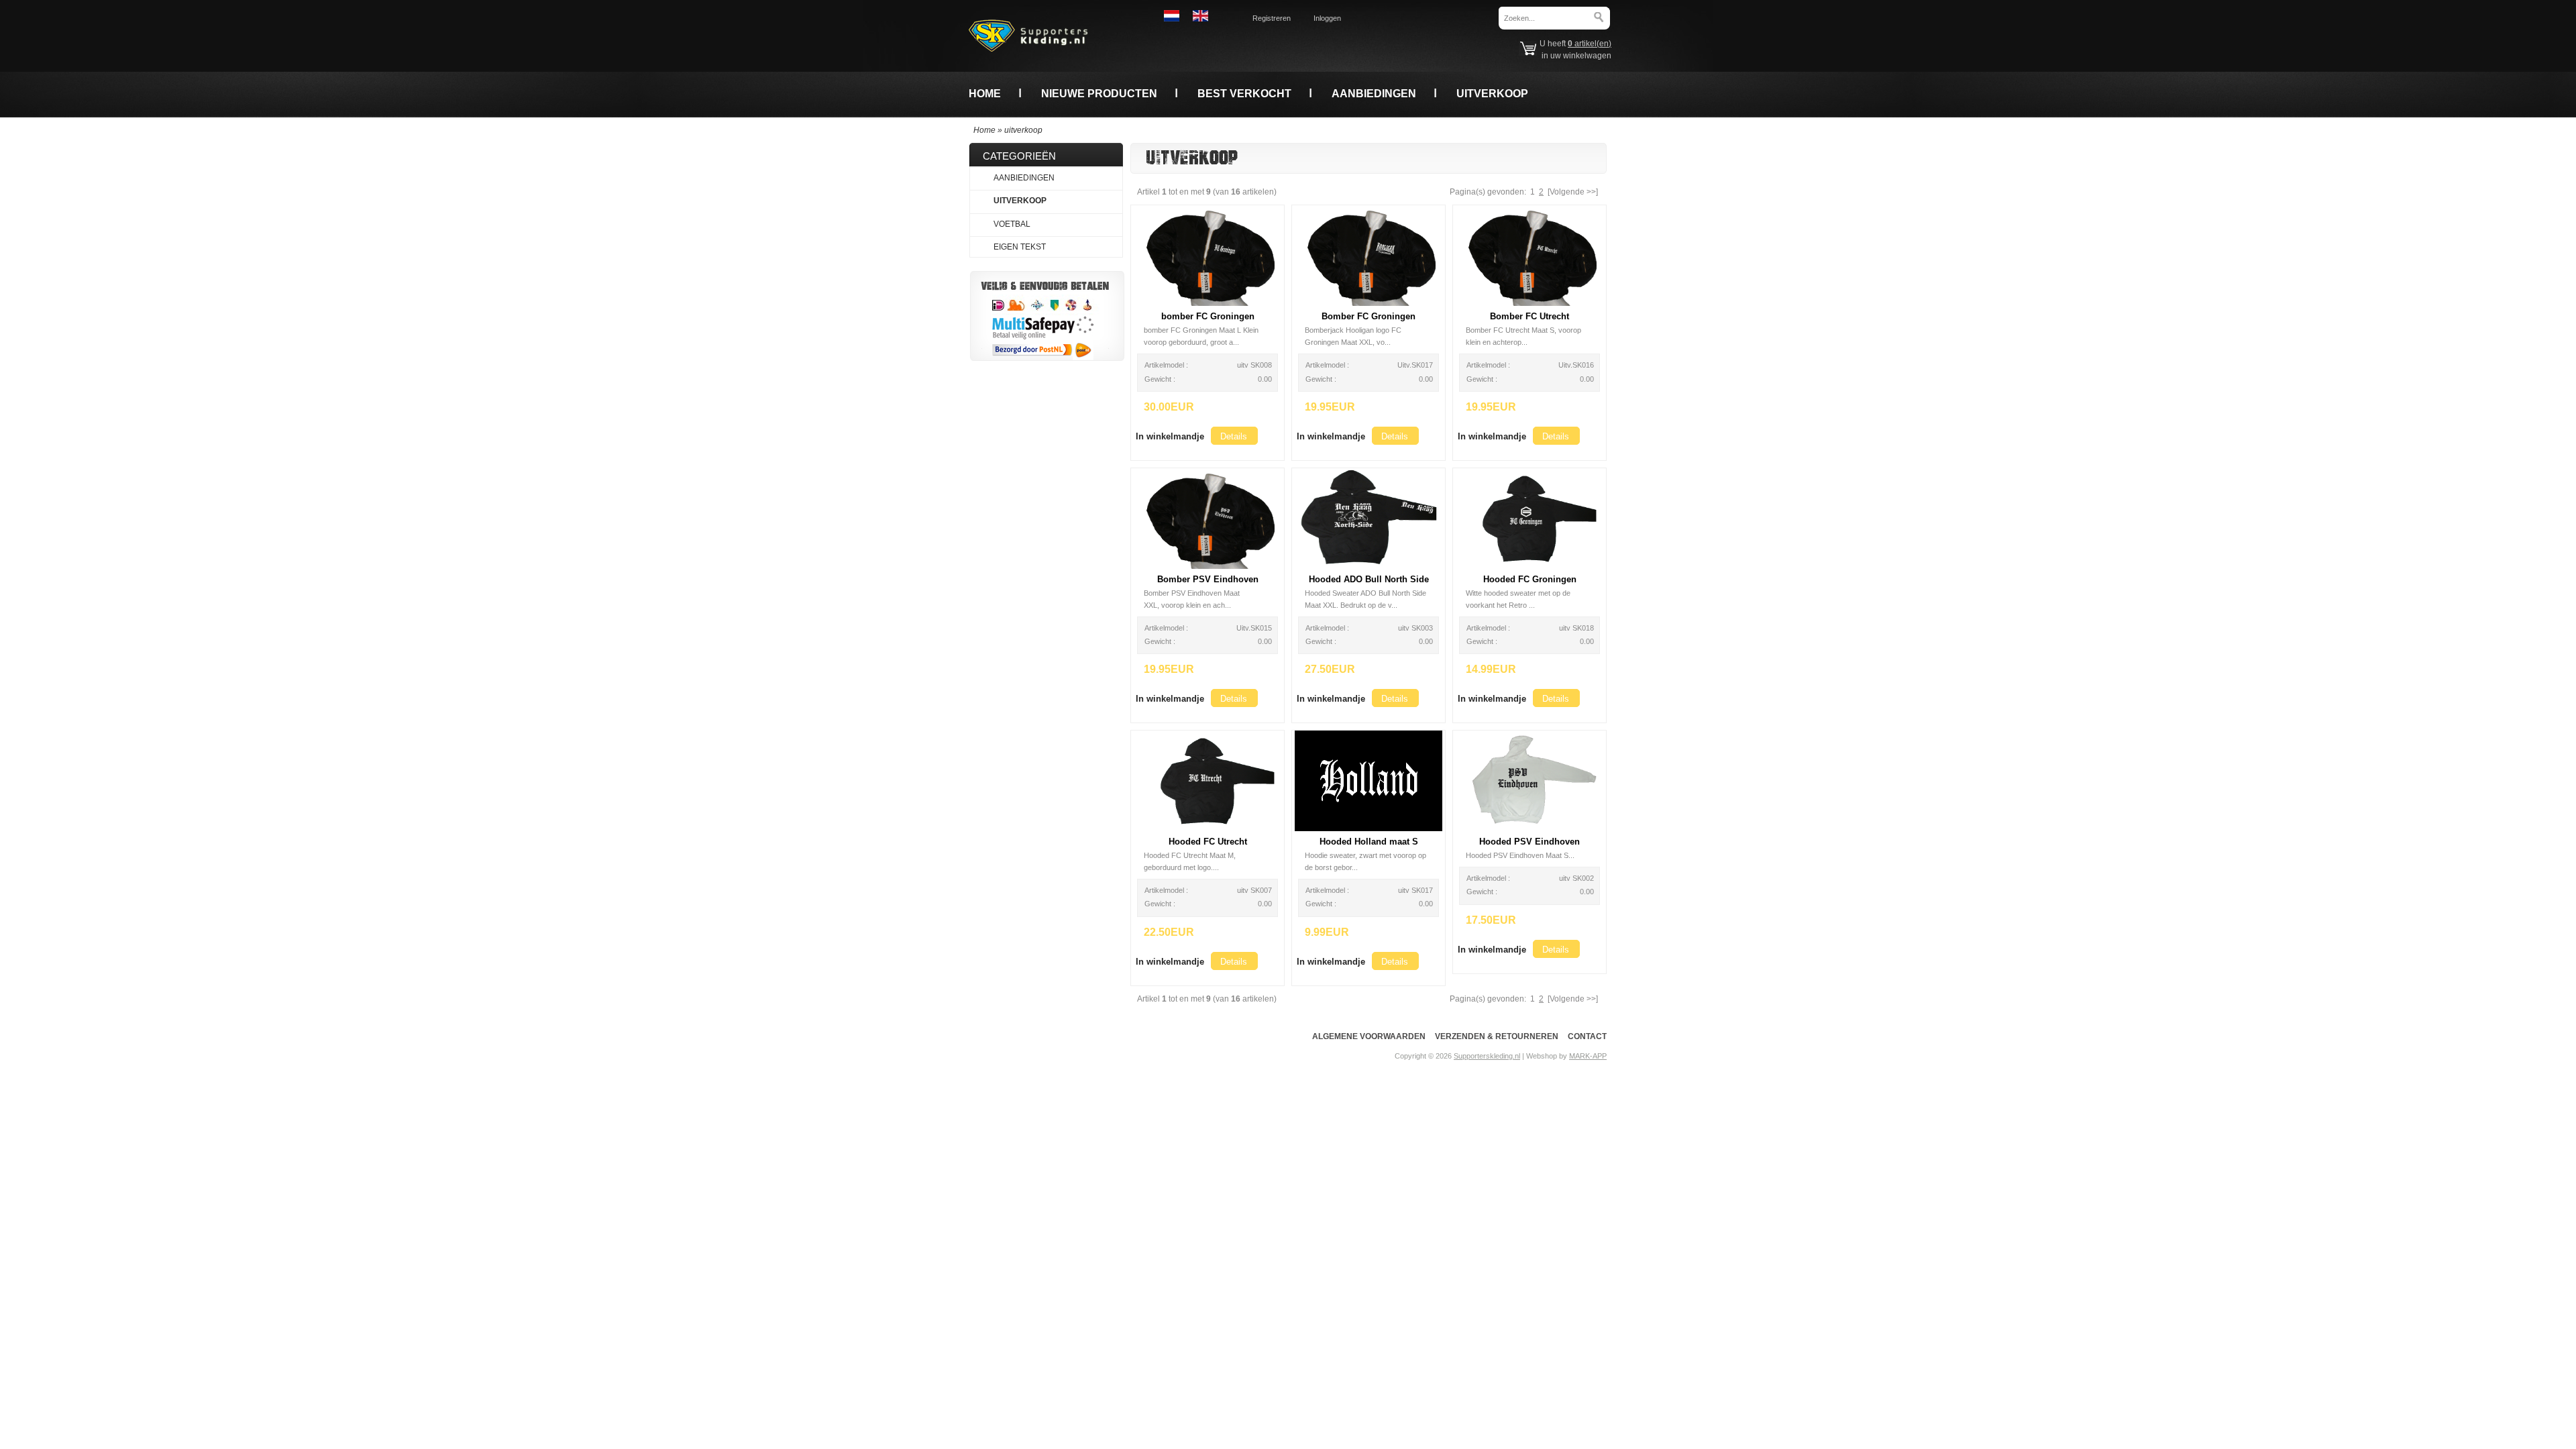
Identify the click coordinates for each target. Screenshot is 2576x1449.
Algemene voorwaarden (1369, 1036)
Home (985, 93)
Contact (1587, 1036)
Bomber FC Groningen (1368, 316)
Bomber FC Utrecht (1529, 316)
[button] (1170, 436)
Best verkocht (1244, 93)
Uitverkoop (1492, 93)
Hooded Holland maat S (1369, 842)
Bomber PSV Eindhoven (1208, 579)
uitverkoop (1023, 130)
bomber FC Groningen (1208, 316)
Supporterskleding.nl (1487, 1056)
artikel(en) (1590, 44)
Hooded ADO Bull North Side (1369, 579)
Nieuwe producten (1099, 93)
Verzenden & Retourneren (1497, 1036)
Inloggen (1327, 18)
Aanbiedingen (1374, 93)
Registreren (1272, 18)
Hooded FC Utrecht (1208, 842)
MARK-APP (1588, 1056)
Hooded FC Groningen (1530, 579)
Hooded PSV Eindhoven (1529, 842)
